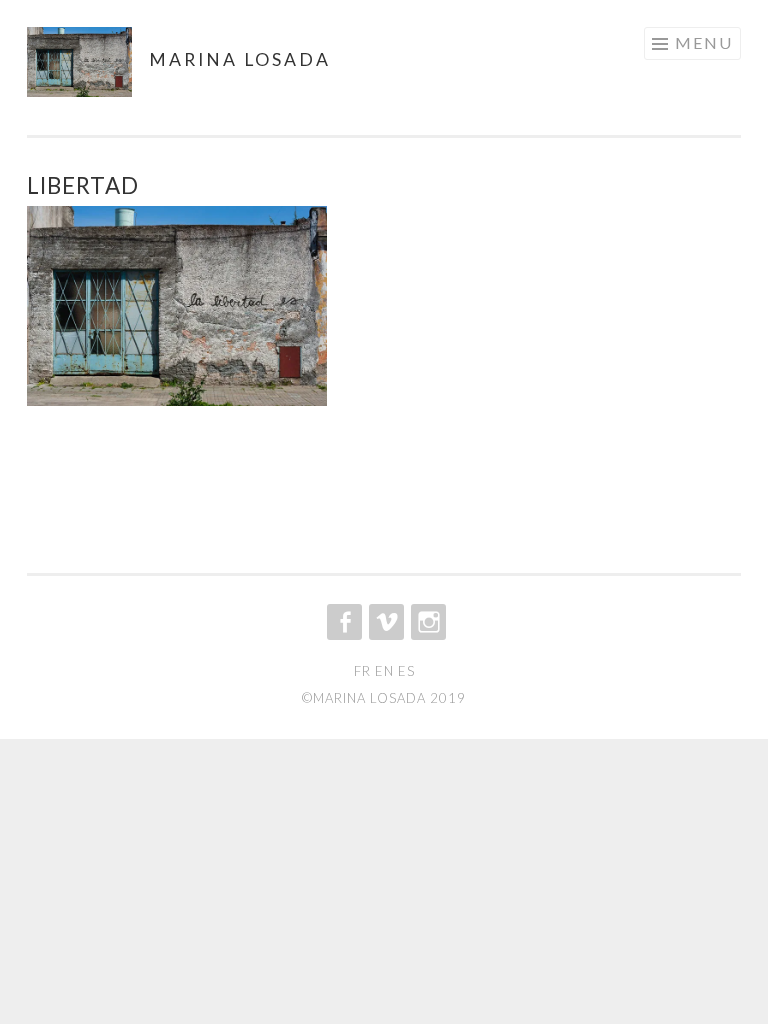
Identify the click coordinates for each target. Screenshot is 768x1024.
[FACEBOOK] (342, 622)
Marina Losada (240, 59)
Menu (704, 42)
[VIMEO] (384, 622)
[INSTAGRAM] (426, 622)
